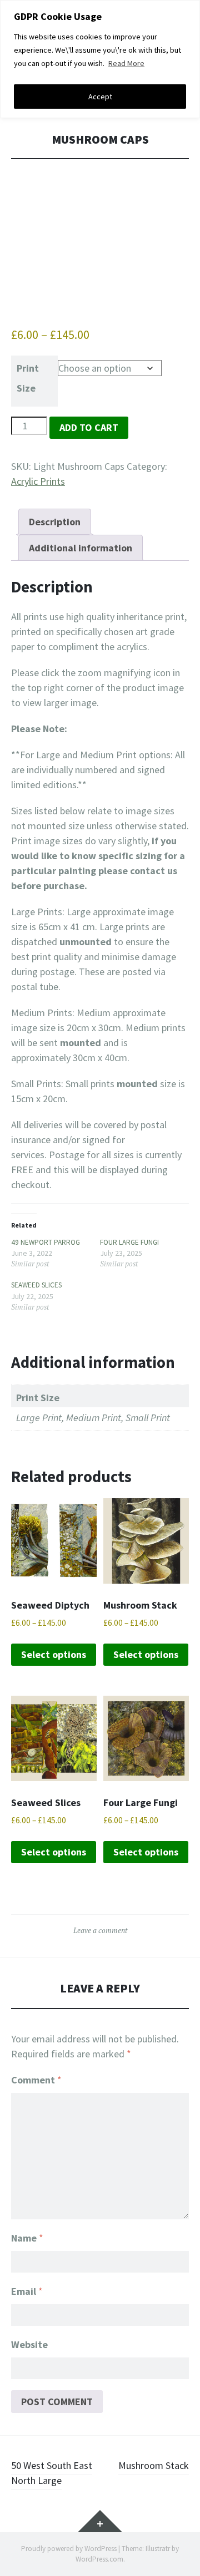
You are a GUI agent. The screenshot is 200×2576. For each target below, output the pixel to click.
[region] (100, 59)
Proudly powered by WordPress (69, 2549)
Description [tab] (55, 522)
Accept (100, 97)
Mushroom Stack (154, 2465)
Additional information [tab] (81, 548)
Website (29, 2344)
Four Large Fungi (129, 1242)
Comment (36, 2080)
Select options (54, 1654)
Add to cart (89, 427)
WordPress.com (99, 2559)
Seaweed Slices (36, 1285)
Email (27, 2291)
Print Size (28, 378)
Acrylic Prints (38, 481)
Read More (126, 63)
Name (27, 2238)
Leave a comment (100, 1930)
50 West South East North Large (52, 2473)
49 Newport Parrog (46, 1242)
